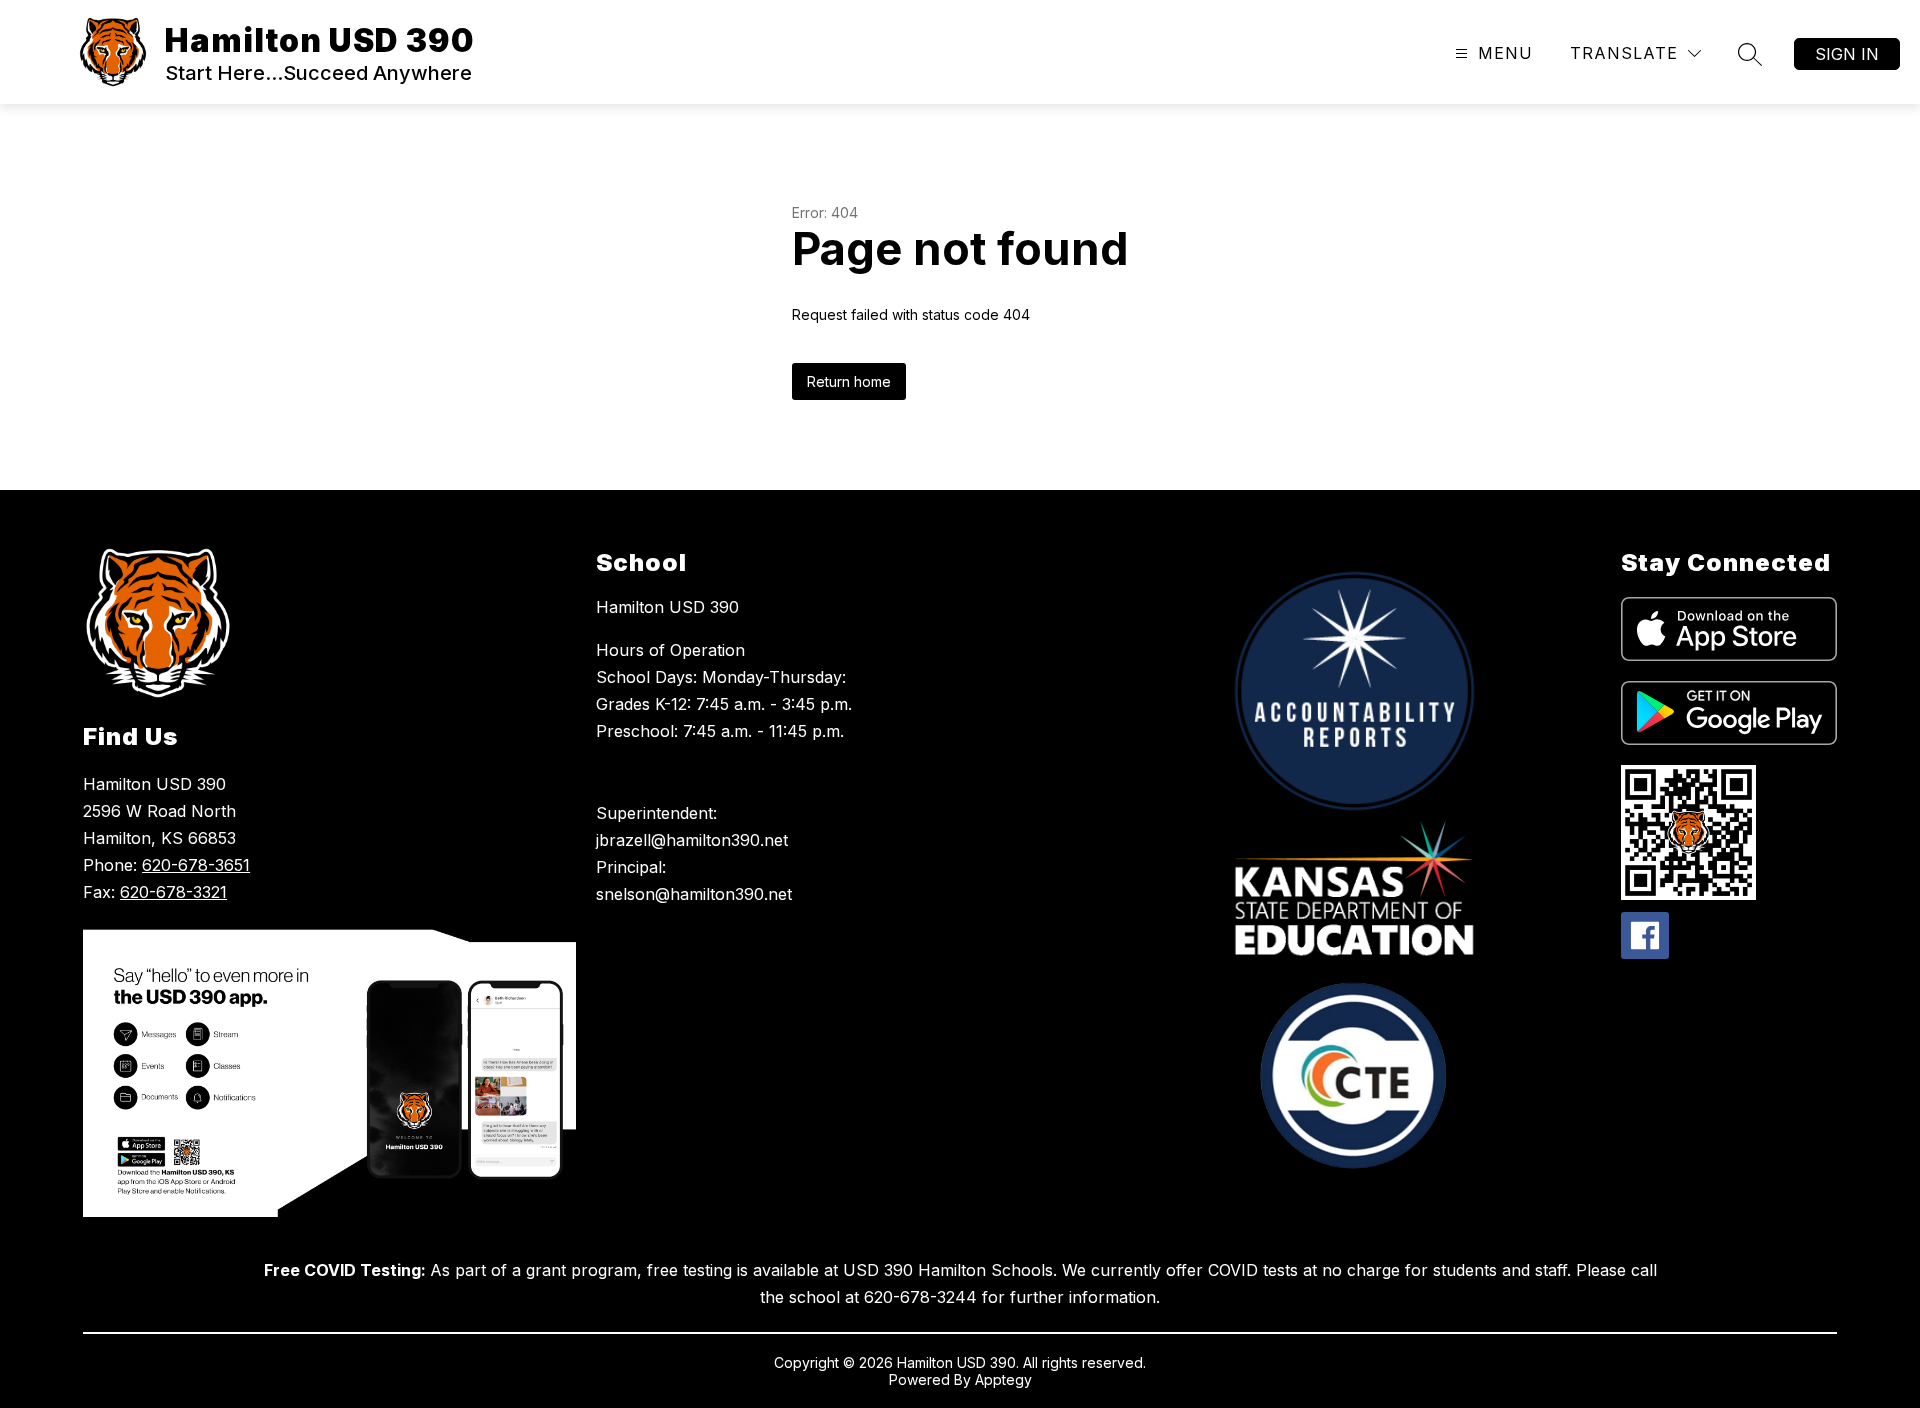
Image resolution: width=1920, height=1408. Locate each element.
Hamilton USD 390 (667, 607)
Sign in (1847, 54)
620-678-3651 (196, 865)
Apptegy (1003, 1379)
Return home (849, 381)
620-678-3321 (173, 892)
